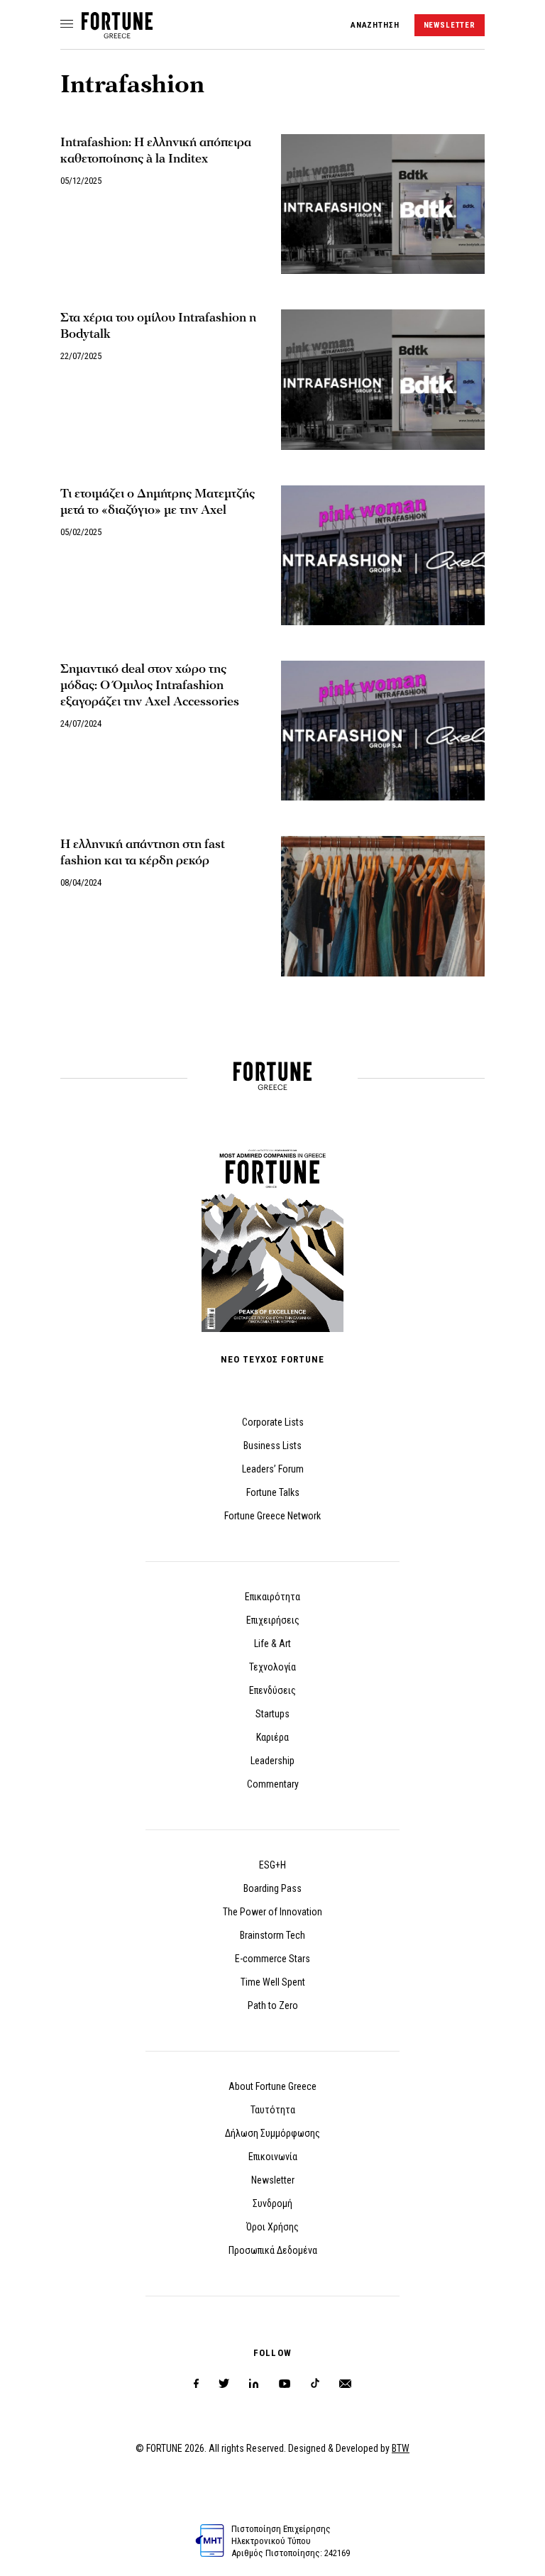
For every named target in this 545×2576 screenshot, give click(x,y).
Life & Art (272, 1644)
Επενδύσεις (272, 1690)
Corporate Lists (273, 1422)
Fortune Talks (273, 1492)
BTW (401, 2448)
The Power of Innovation (272, 1912)
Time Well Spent (273, 1982)
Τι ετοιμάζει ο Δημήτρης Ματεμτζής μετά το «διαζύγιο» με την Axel (158, 502)
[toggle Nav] (67, 25)
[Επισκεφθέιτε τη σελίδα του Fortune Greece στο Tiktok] (315, 2384)
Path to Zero (273, 2005)
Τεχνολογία (272, 1667)
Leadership (272, 1761)
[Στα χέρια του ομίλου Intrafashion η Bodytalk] (383, 379)
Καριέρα (272, 1737)
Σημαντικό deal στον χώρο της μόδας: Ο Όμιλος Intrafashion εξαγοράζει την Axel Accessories (150, 685)
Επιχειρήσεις (273, 1620)
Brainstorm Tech (272, 1935)
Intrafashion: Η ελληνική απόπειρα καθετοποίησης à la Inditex (156, 150)
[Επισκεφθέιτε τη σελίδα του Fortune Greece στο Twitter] (224, 2384)
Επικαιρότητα (272, 1597)
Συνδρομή (272, 2203)
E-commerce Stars (272, 1959)
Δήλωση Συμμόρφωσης (272, 2133)
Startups (272, 1714)
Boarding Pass (272, 1888)
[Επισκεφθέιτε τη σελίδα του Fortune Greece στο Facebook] (196, 2384)
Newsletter (273, 2180)
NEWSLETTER (450, 25)
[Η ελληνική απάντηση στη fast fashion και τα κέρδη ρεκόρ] (383, 906)
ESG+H (272, 1865)
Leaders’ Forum (273, 1469)
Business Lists (272, 1446)
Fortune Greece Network (272, 1516)
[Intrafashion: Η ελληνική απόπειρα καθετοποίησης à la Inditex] (383, 204)
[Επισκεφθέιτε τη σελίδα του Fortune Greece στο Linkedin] (254, 2384)
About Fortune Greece (272, 2086)
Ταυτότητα (273, 2110)
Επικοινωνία (273, 2157)
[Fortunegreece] (117, 34)
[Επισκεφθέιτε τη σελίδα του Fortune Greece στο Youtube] (285, 2386)
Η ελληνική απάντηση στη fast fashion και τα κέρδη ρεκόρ (143, 852)
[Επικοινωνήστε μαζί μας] (345, 2384)
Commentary (273, 1784)
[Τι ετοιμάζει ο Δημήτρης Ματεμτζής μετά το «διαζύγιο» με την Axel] (383, 555)
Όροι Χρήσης (272, 2227)
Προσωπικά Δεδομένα (273, 2250)
